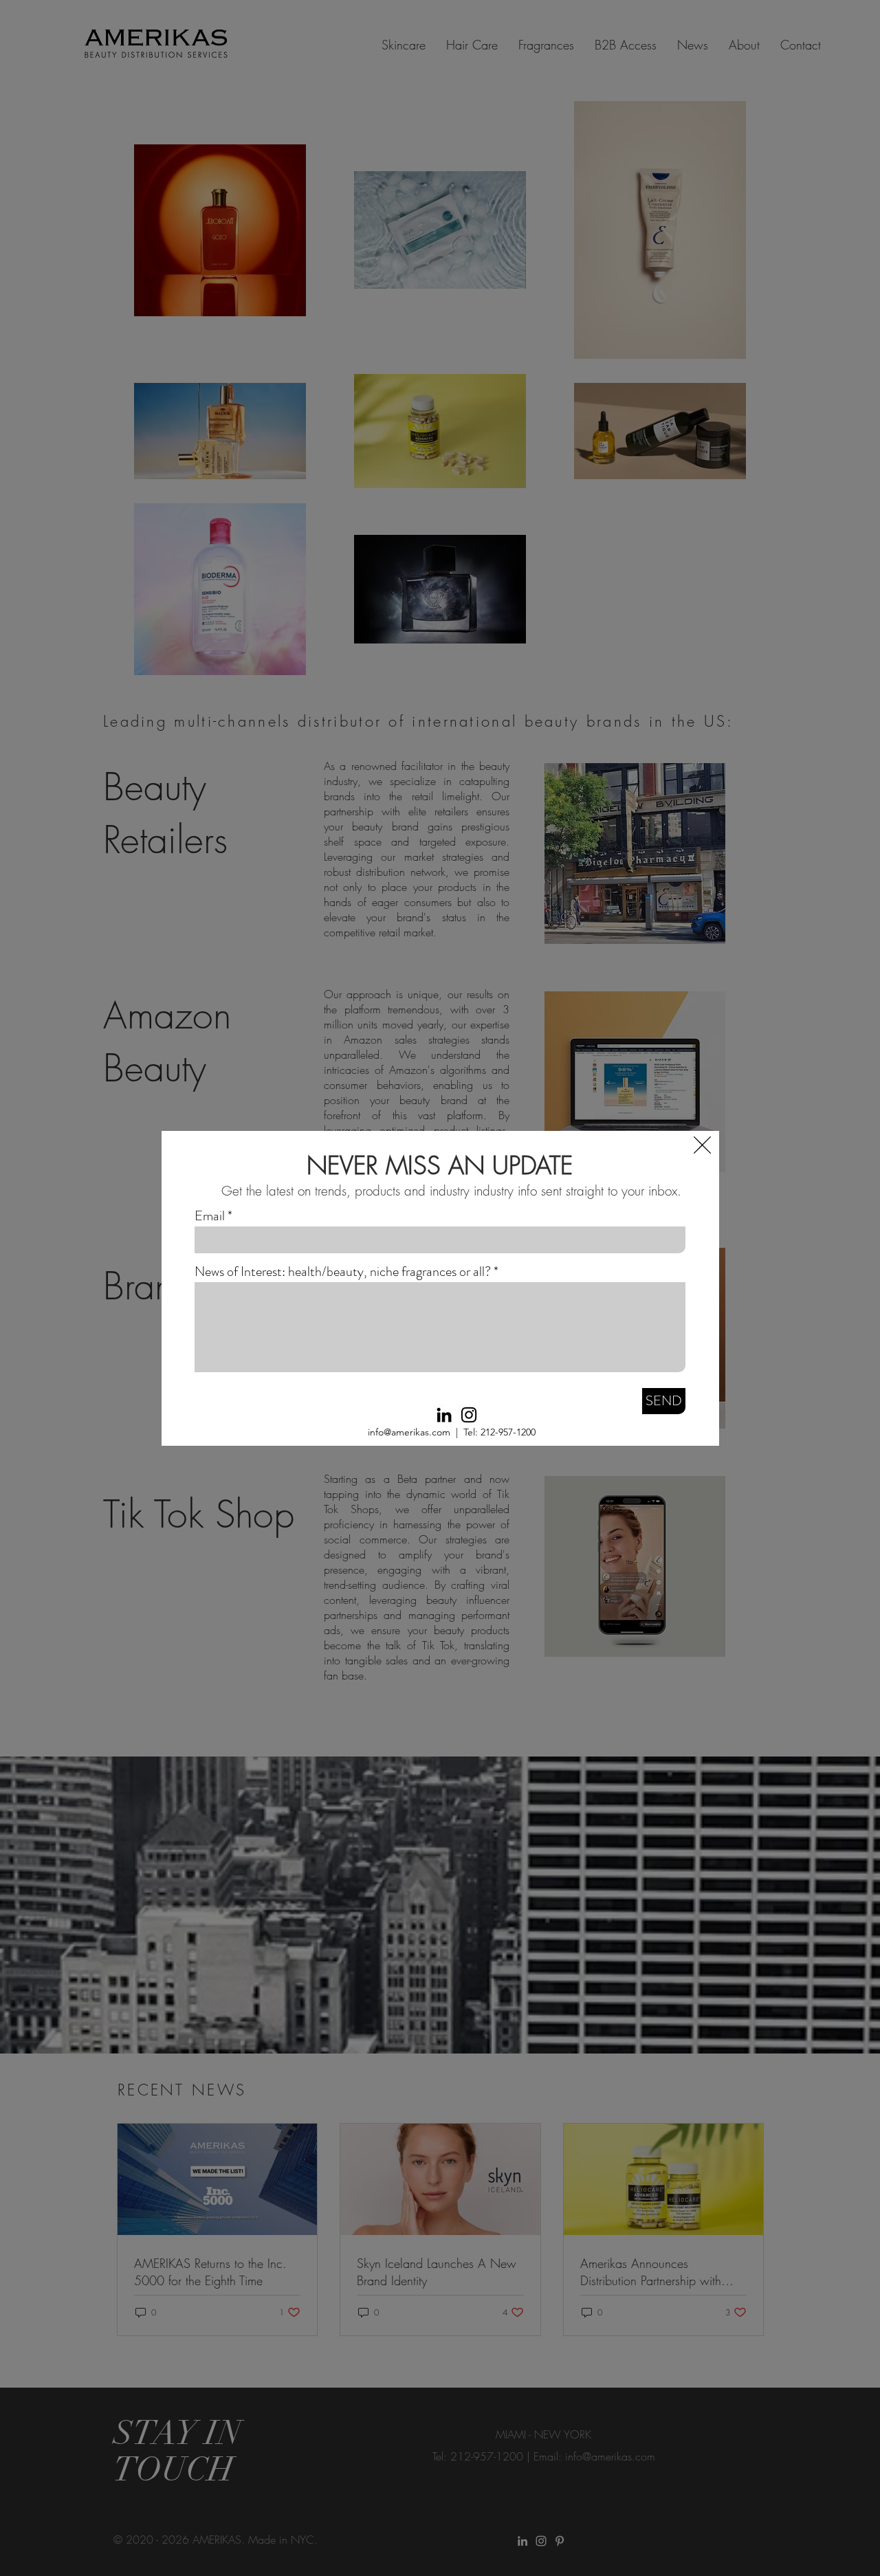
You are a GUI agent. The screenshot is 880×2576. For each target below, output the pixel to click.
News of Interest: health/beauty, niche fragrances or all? (343, 1272)
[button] (702, 1145)
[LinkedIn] (444, 1415)
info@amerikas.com (409, 1432)
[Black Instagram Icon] (469, 1415)
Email (210, 1216)
